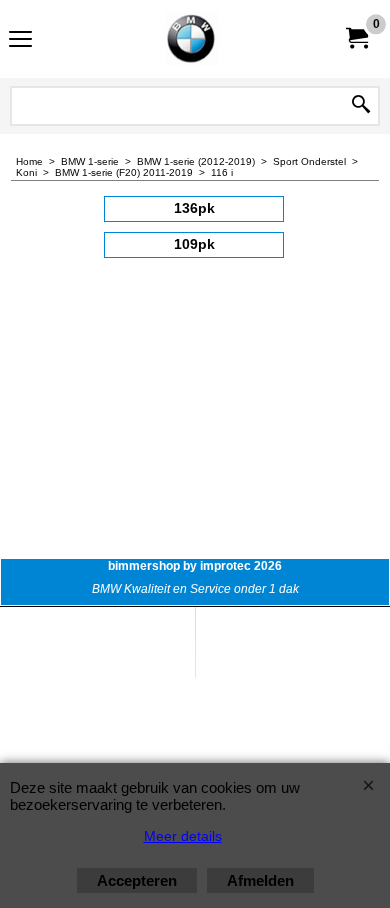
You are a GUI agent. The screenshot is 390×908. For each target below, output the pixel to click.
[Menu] (20, 41)
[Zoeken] (361, 106)
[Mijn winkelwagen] (356, 38)
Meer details (183, 836)
